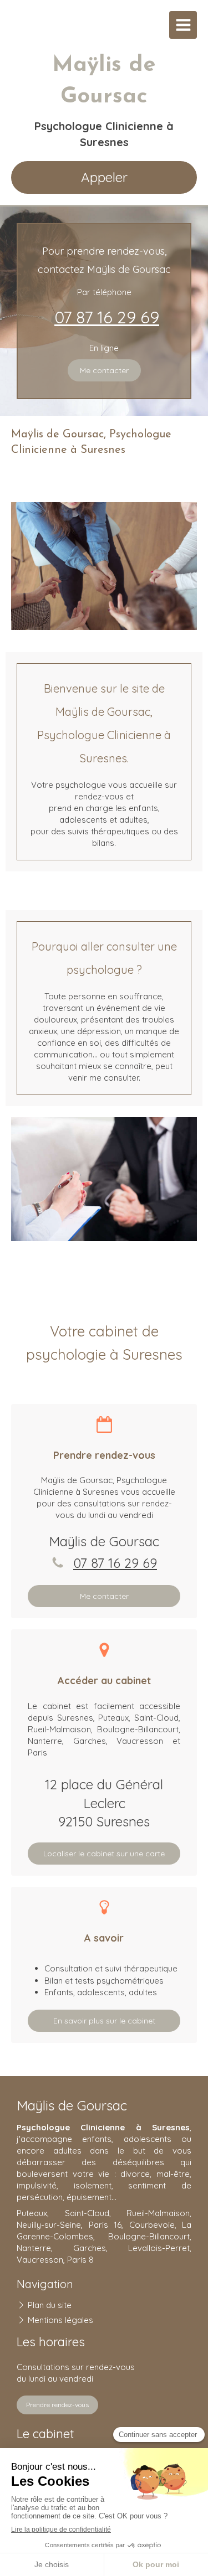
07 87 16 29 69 (107, 317)
